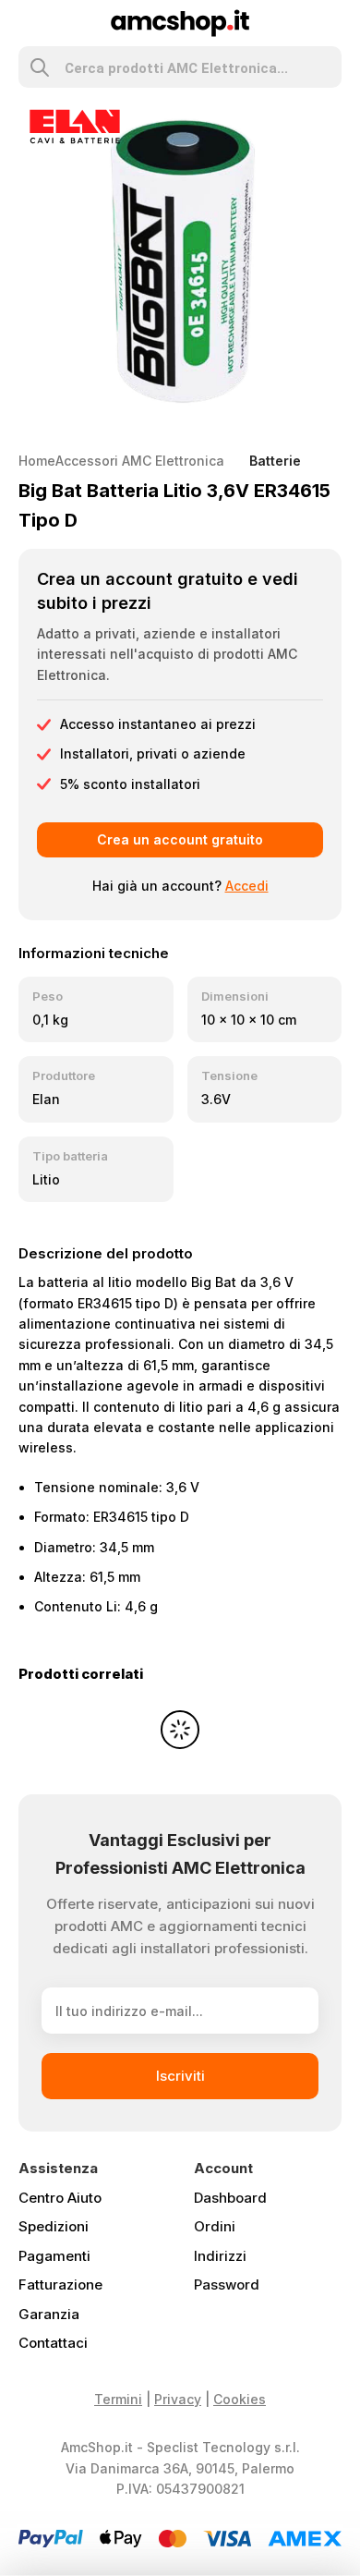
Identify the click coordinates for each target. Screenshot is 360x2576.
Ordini (215, 2226)
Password (227, 2284)
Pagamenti (54, 2256)
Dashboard (230, 2198)
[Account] (334, 23)
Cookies (240, 2399)
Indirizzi (220, 2256)
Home (37, 461)
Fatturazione (60, 2284)
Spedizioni (54, 2226)
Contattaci (53, 2343)
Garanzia (49, 2314)
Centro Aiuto (60, 2198)
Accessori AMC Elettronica (140, 461)
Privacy (178, 2399)
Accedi (247, 886)
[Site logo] (180, 22)
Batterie (275, 461)
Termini (118, 2399)
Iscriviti (180, 2076)
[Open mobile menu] (26, 23)
